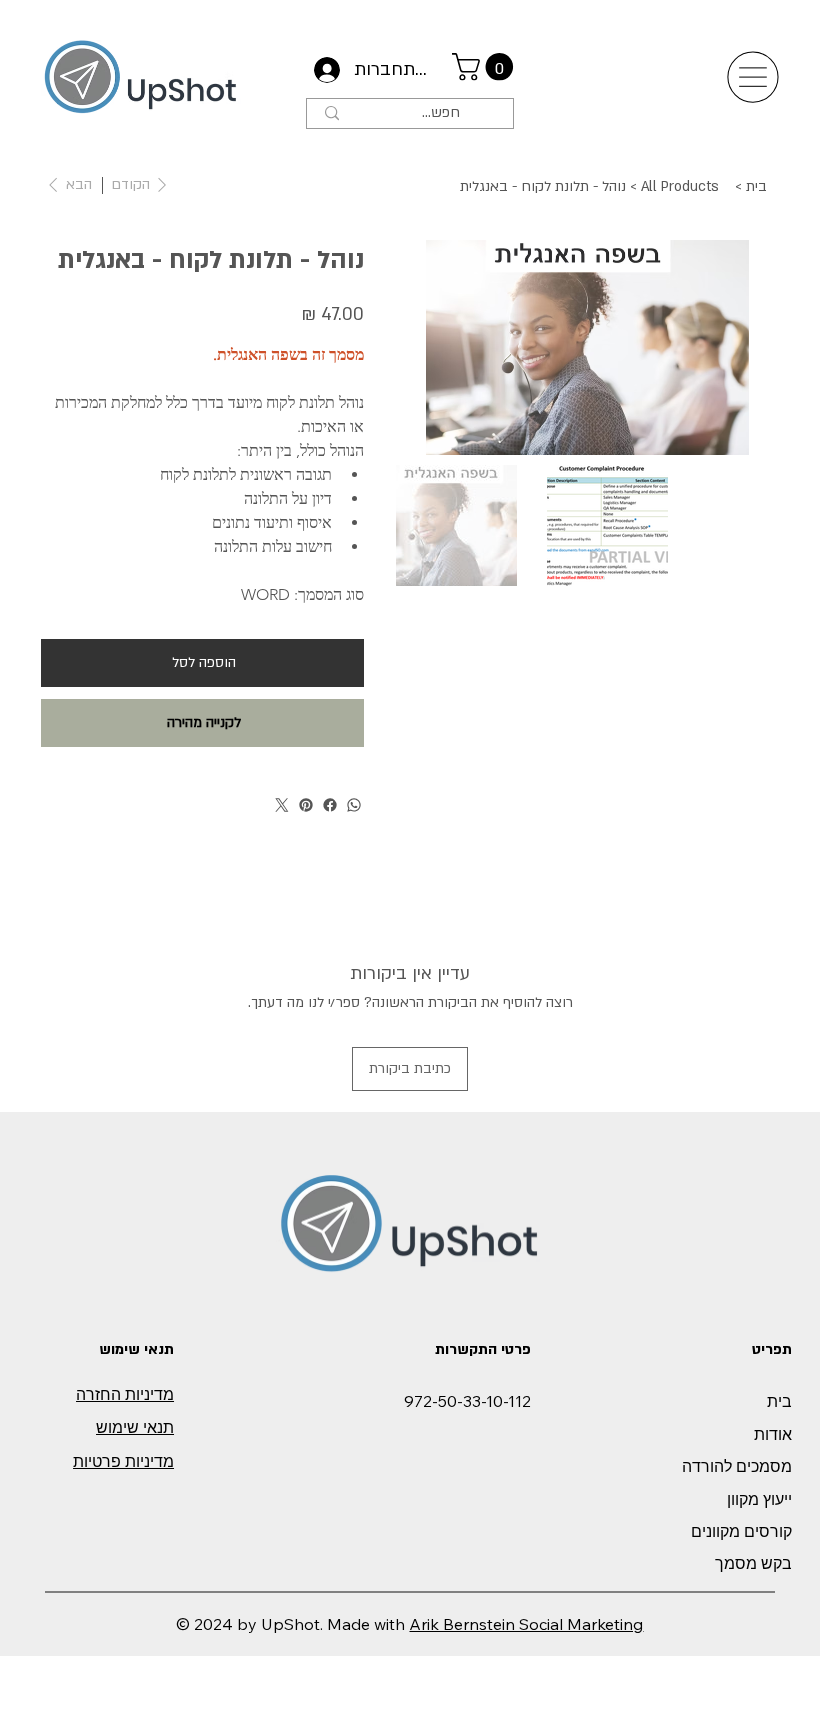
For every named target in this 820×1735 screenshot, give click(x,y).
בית (779, 1401)
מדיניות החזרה (125, 1394)
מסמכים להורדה (737, 1466)
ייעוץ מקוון (759, 1499)
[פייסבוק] (330, 805)
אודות (773, 1434)
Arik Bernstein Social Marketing (526, 1624)
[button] (486, 67)
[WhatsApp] (354, 805)
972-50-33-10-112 (467, 1401)
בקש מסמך (753, 1563)
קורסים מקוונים (741, 1531)
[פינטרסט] (306, 805)
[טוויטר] (282, 805)
